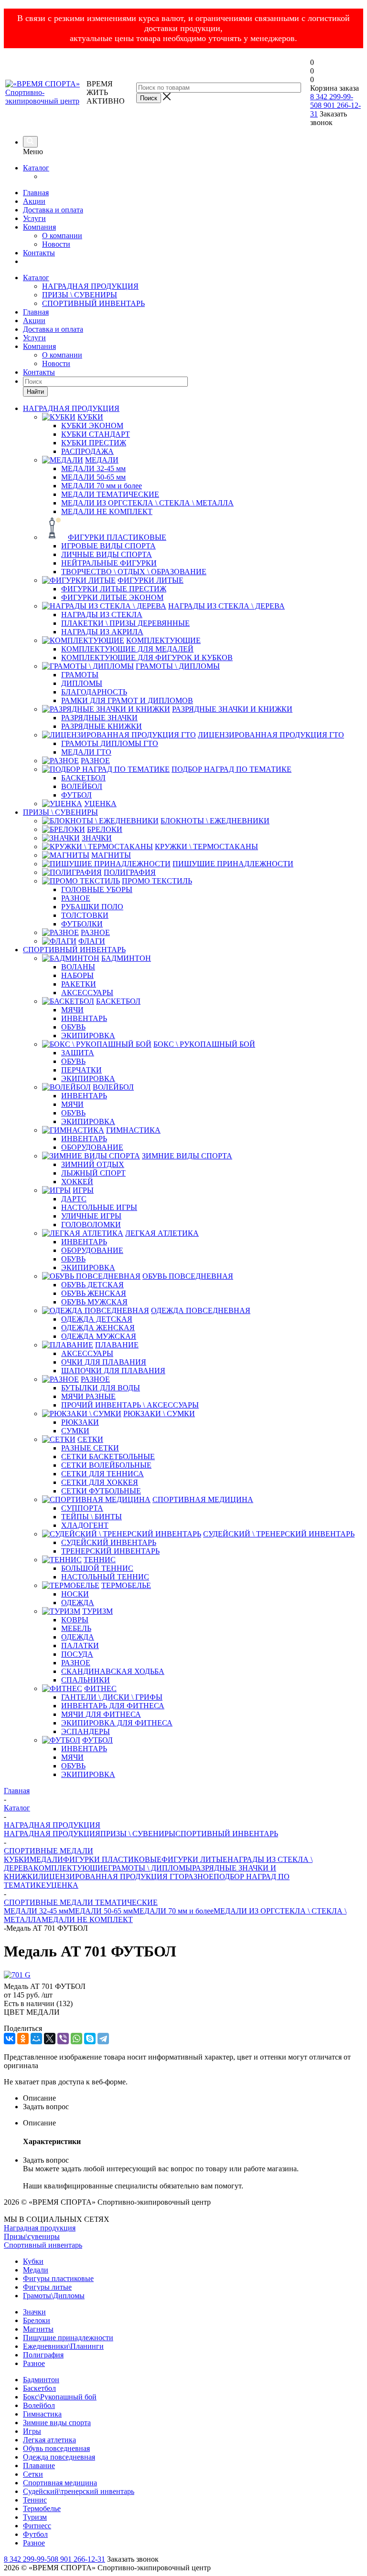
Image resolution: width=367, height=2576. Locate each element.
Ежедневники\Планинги (63, 2346)
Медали (36, 2270)
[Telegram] (103, 2039)
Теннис (35, 2500)
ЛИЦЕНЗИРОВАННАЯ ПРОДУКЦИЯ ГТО (111, 1877)
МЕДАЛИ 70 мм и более (173, 1911)
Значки (34, 2312)
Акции (34, 201)
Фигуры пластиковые (58, 2278)
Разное (34, 2363)
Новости (56, 244)
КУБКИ (17, 1859)
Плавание (39, 2466)
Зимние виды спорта (57, 2423)
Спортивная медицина (60, 2483)
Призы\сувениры (32, 2236)
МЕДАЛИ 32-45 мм (36, 1911)
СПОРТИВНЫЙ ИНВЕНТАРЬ (93, 303)
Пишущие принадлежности (68, 2338)
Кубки (33, 2261)
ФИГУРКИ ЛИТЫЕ (194, 1859)
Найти (35, 392)
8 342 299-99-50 (29, 2559)
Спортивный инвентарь (43, 2245)
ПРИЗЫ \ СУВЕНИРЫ (80, 295)
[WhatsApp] (76, 2039)
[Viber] (63, 2039)
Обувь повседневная (56, 2448)
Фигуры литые (47, 2287)
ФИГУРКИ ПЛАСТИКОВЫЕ (112, 1859)
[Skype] (90, 2039)
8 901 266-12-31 (80, 2559)
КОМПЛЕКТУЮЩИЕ (71, 1868)
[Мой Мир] (36, 2039)
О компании (62, 236)
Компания (39, 227)
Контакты (39, 253)
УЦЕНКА (62, 1885)
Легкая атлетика (49, 2440)
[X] (50, 2039)
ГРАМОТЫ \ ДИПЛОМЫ (150, 1868)
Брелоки (37, 2320)
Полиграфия (43, 2355)
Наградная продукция (40, 2228)
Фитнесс (37, 2526)
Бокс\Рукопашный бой (60, 2397)
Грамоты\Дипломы (54, 2296)
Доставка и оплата (53, 210)
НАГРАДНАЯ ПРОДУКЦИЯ (90, 286)
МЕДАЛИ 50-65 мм (101, 1911)
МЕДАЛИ (46, 1859)
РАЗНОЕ (199, 1877)
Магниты (38, 2329)
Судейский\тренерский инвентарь (79, 2491)
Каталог (36, 168)
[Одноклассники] (23, 2039)
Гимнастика (42, 2414)
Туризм (35, 2517)
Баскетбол (39, 2388)
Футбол (35, 2534)
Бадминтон (41, 2380)
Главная (36, 193)
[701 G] (17, 1975)
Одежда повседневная (59, 2457)
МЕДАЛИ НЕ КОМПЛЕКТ (87, 1919)
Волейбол (39, 2405)
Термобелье (42, 2508)
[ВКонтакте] (10, 2039)
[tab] (193, 2098)
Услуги (34, 218)
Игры (32, 2431)
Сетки (33, 2474)
